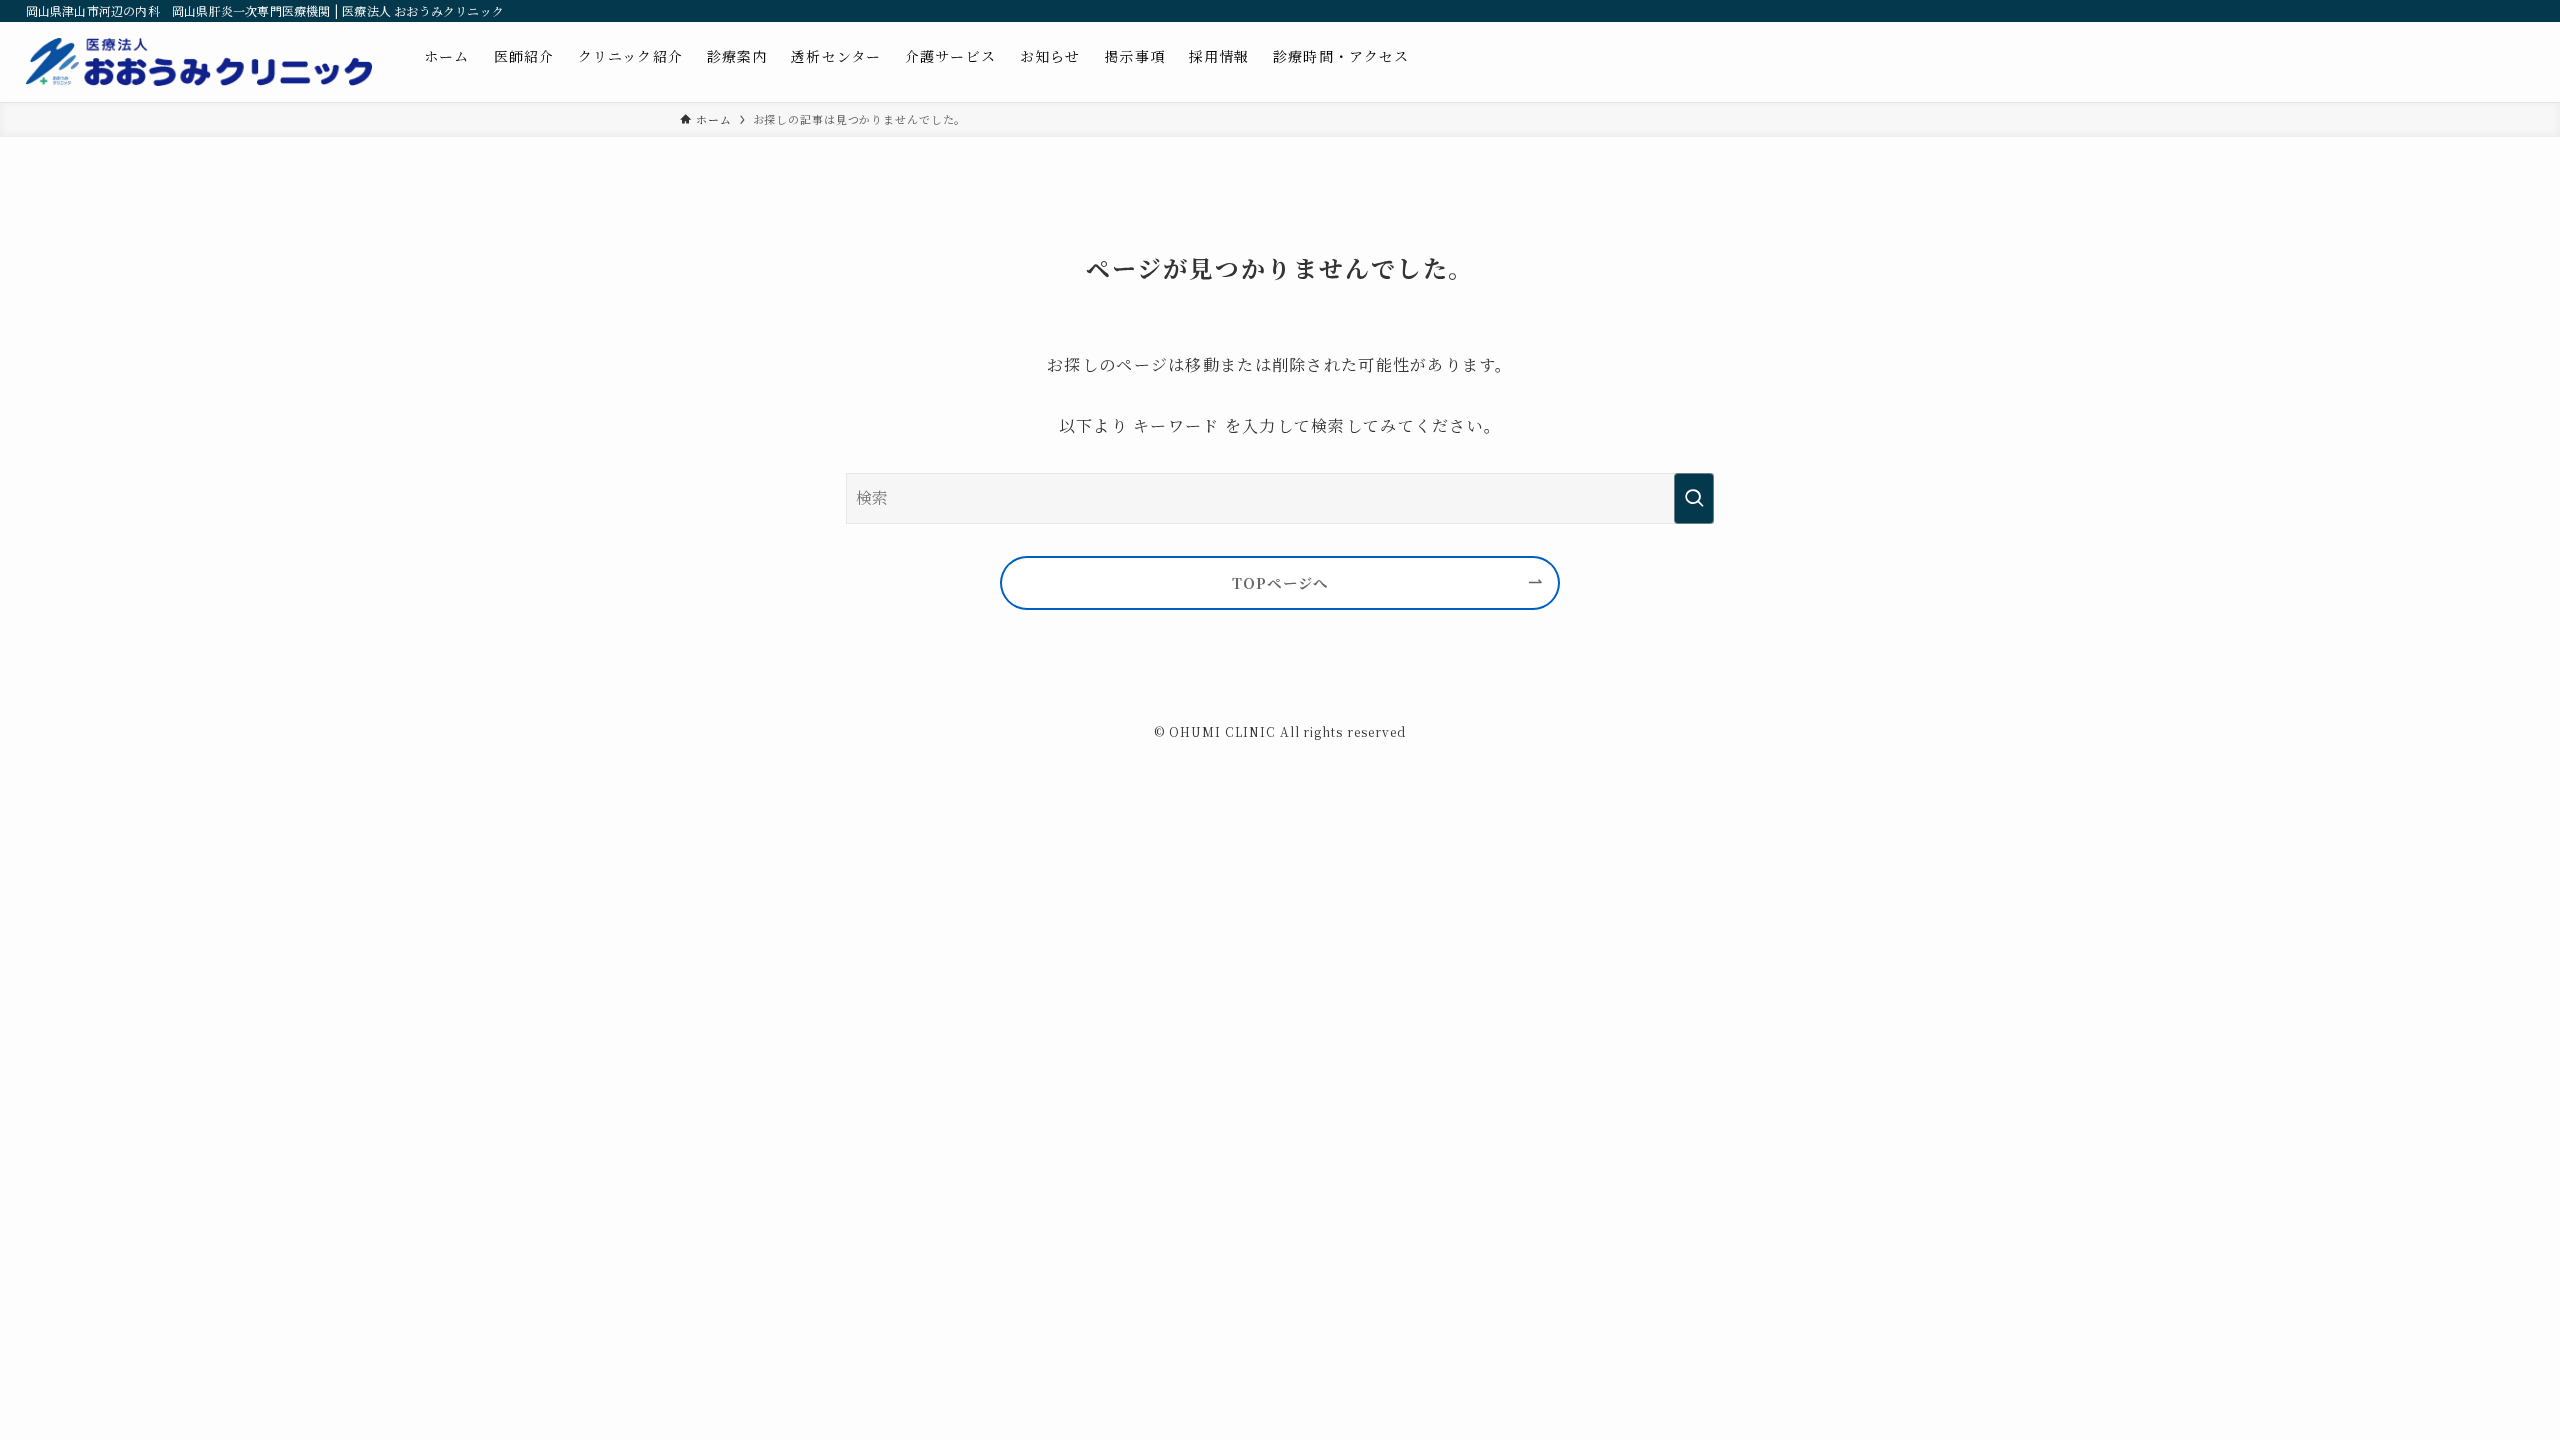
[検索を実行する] (1694, 498)
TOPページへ (1280, 582)
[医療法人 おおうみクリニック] (199, 62)
